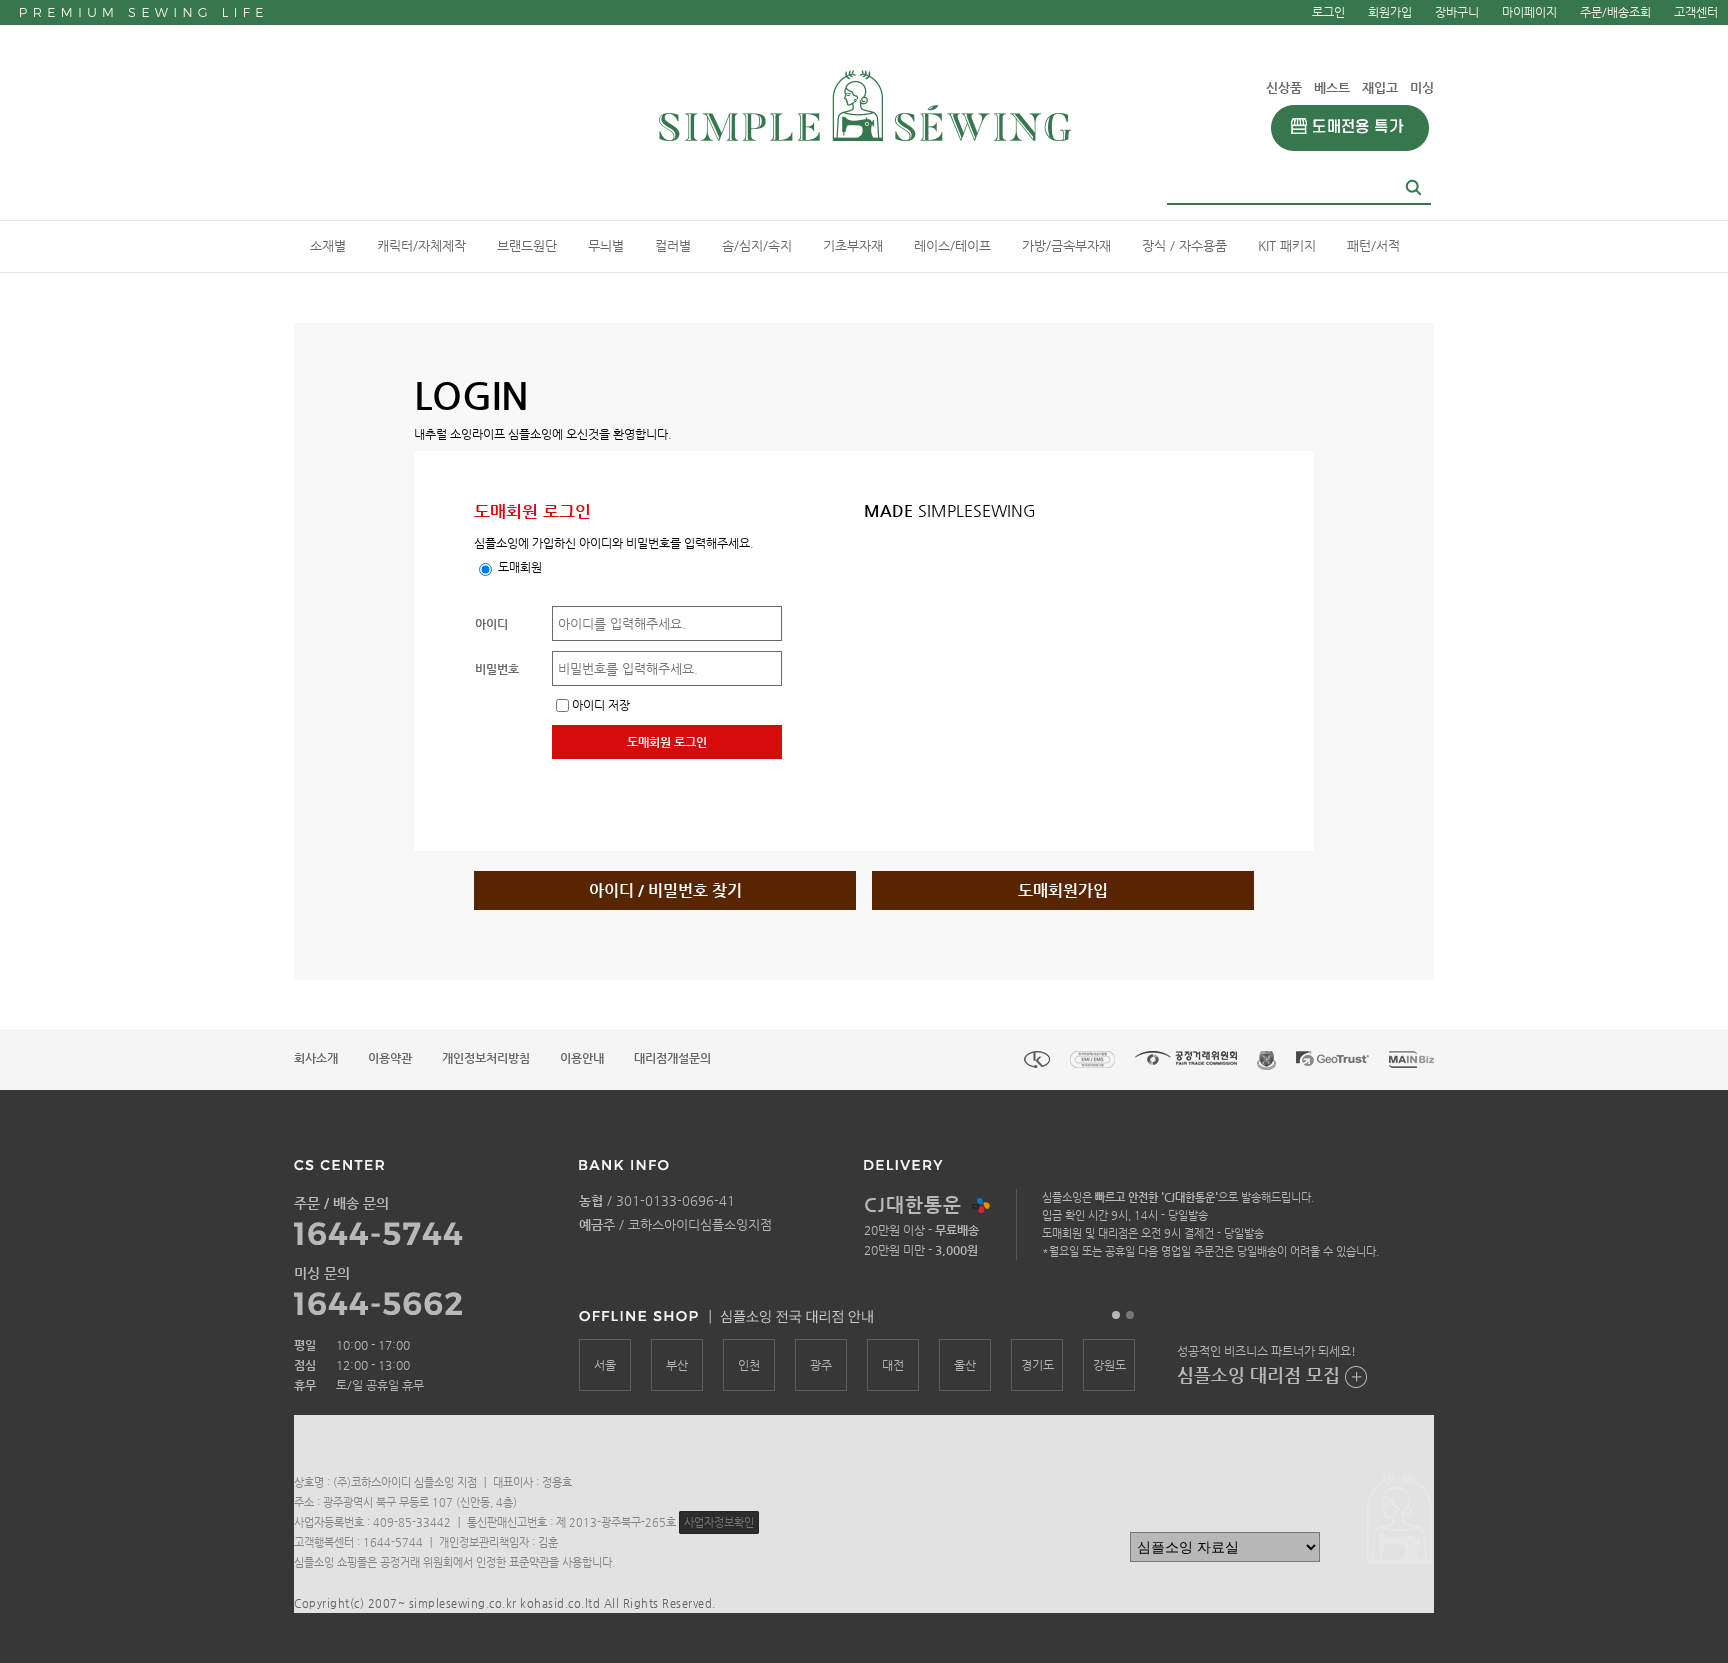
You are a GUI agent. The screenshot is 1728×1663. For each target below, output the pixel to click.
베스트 (1332, 87)
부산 (677, 1365)
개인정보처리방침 (486, 1058)
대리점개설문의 (672, 1058)
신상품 (1284, 87)
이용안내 (582, 1058)
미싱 (1422, 87)
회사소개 (316, 1058)
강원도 (1109, 1365)
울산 (965, 1365)
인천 (749, 1365)
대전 (893, 1365)
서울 (605, 1365)
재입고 (1380, 87)
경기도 (1037, 1365)
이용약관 (390, 1058)
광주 (821, 1365)
